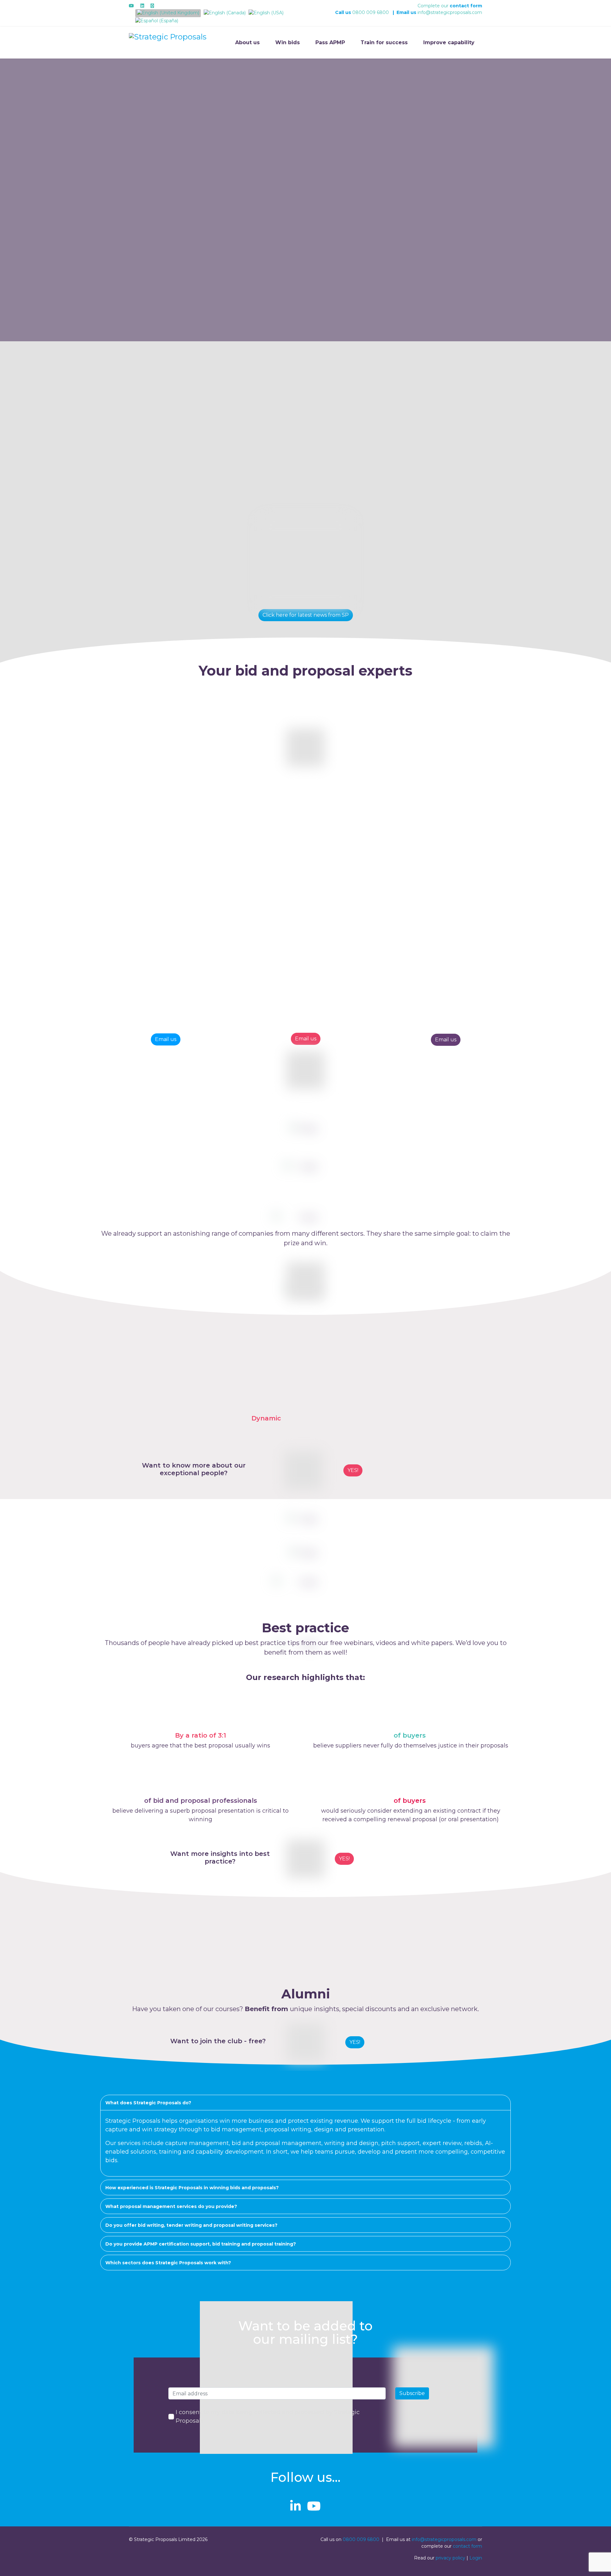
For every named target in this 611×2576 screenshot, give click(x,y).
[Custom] (152, 6)
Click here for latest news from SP (306, 615)
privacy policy (450, 2558)
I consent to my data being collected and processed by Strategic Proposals (268, 2416)
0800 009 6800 (371, 12)
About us (247, 42)
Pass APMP (330, 42)
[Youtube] (131, 6)
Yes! (344, 1859)
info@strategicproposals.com (450, 12)
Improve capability (449, 42)
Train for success (384, 42)
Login (476, 2558)
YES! (353, 1470)
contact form (466, 6)
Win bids (288, 42)
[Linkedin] (142, 6)
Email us (166, 1039)
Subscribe (412, 2393)
